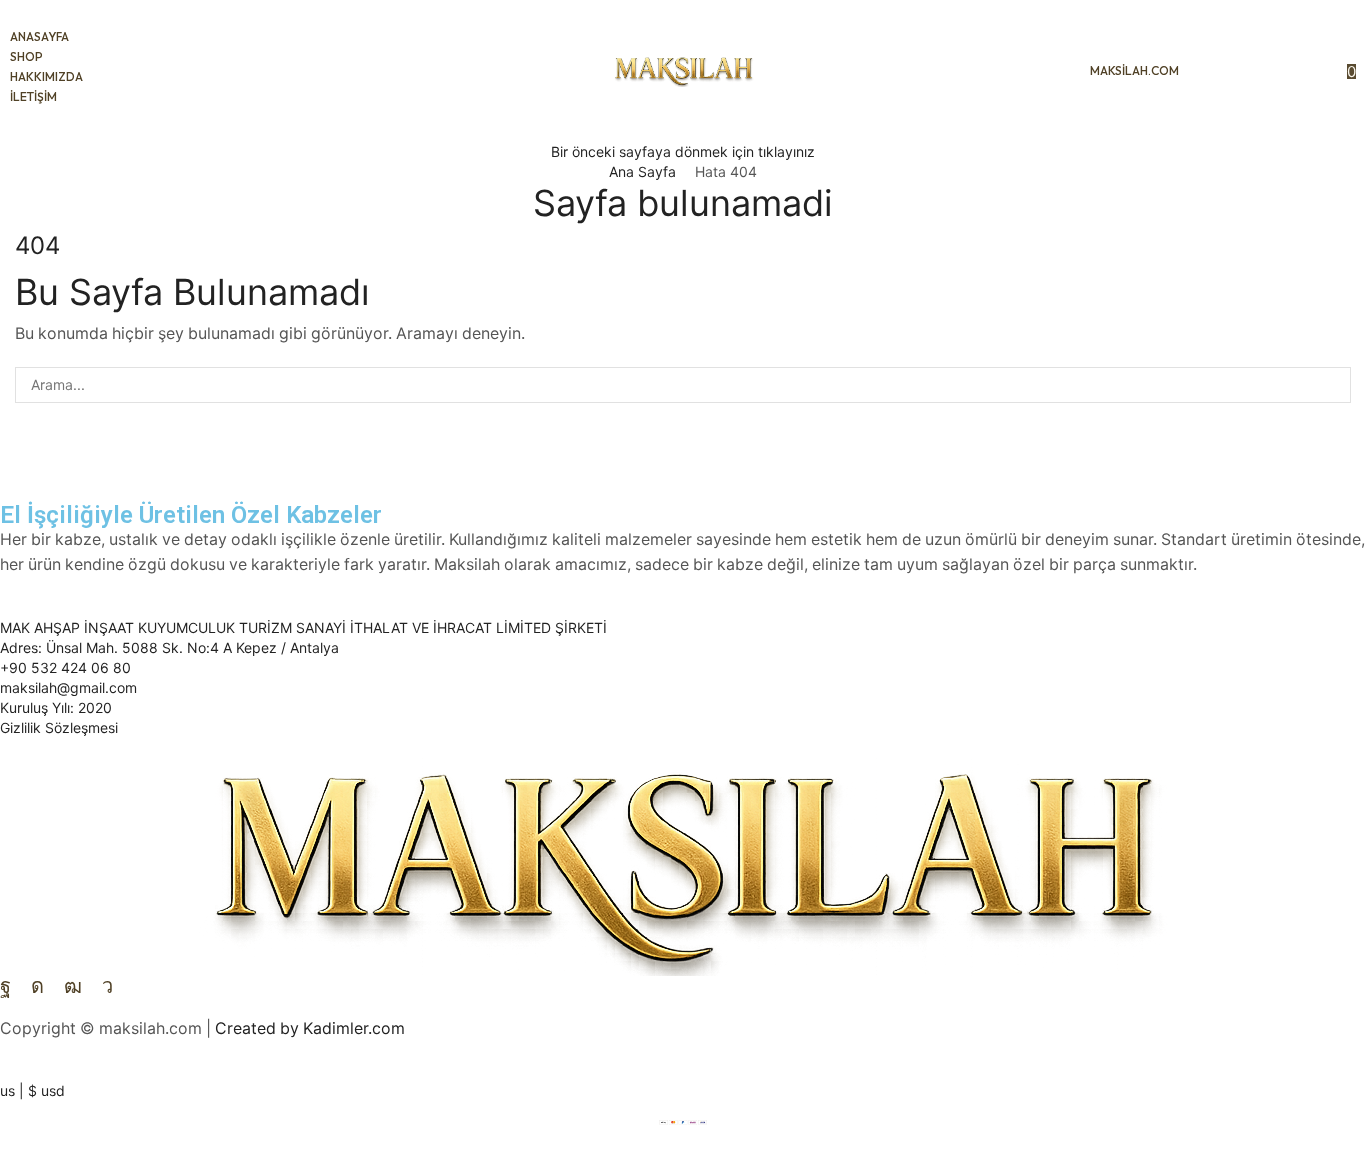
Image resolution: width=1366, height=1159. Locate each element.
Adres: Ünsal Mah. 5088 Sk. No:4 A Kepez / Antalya (169, 647)
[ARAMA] (1332, 385)
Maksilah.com (1134, 70)
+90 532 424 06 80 (65, 667)
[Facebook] (5, 986)
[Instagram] (37, 986)
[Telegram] (107, 986)
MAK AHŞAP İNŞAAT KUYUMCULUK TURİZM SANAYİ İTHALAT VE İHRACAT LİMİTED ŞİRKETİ (303, 627)
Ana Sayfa (642, 171)
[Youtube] (73, 986)
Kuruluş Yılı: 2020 (56, 707)
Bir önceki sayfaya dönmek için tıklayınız (683, 151)
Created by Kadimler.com (310, 1028)
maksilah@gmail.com (68, 687)
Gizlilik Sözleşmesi (59, 727)
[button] (1215, 71)
